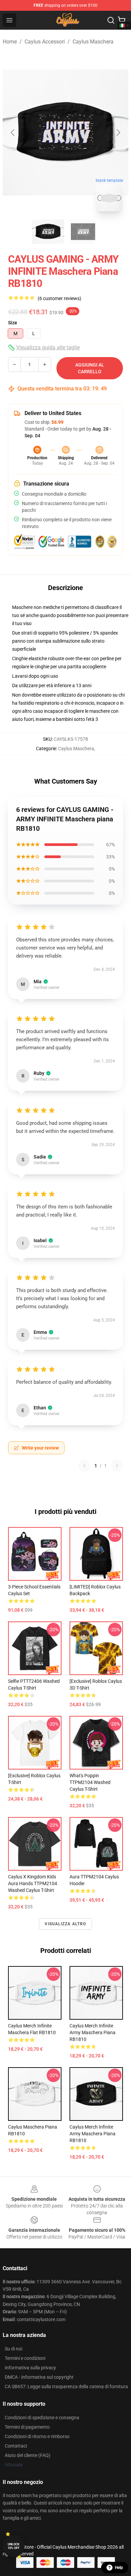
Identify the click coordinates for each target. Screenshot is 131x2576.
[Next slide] (118, 133)
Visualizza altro (65, 1924)
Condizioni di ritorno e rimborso (37, 2436)
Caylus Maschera (93, 42)
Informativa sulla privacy (30, 2368)
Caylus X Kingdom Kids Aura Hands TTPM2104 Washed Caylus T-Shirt (33, 1883)
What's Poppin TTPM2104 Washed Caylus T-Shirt (90, 1782)
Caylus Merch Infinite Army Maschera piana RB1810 (93, 2032)
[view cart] (122, 20)
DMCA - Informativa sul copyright (39, 2377)
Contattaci (16, 2446)
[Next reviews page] (117, 1466)
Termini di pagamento (27, 2427)
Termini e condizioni (25, 2358)
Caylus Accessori (45, 42)
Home (10, 42)
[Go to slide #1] (48, 232)
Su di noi (13, 2349)
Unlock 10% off (14, 2546)
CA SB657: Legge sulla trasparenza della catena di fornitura (66, 2387)
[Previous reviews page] (84, 1466)
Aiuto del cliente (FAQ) (28, 2455)
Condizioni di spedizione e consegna (42, 2418)
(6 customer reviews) (59, 298)
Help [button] (119, 2568)
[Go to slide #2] (83, 232)
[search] (111, 20)
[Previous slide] (13, 133)
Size (13, 323)
